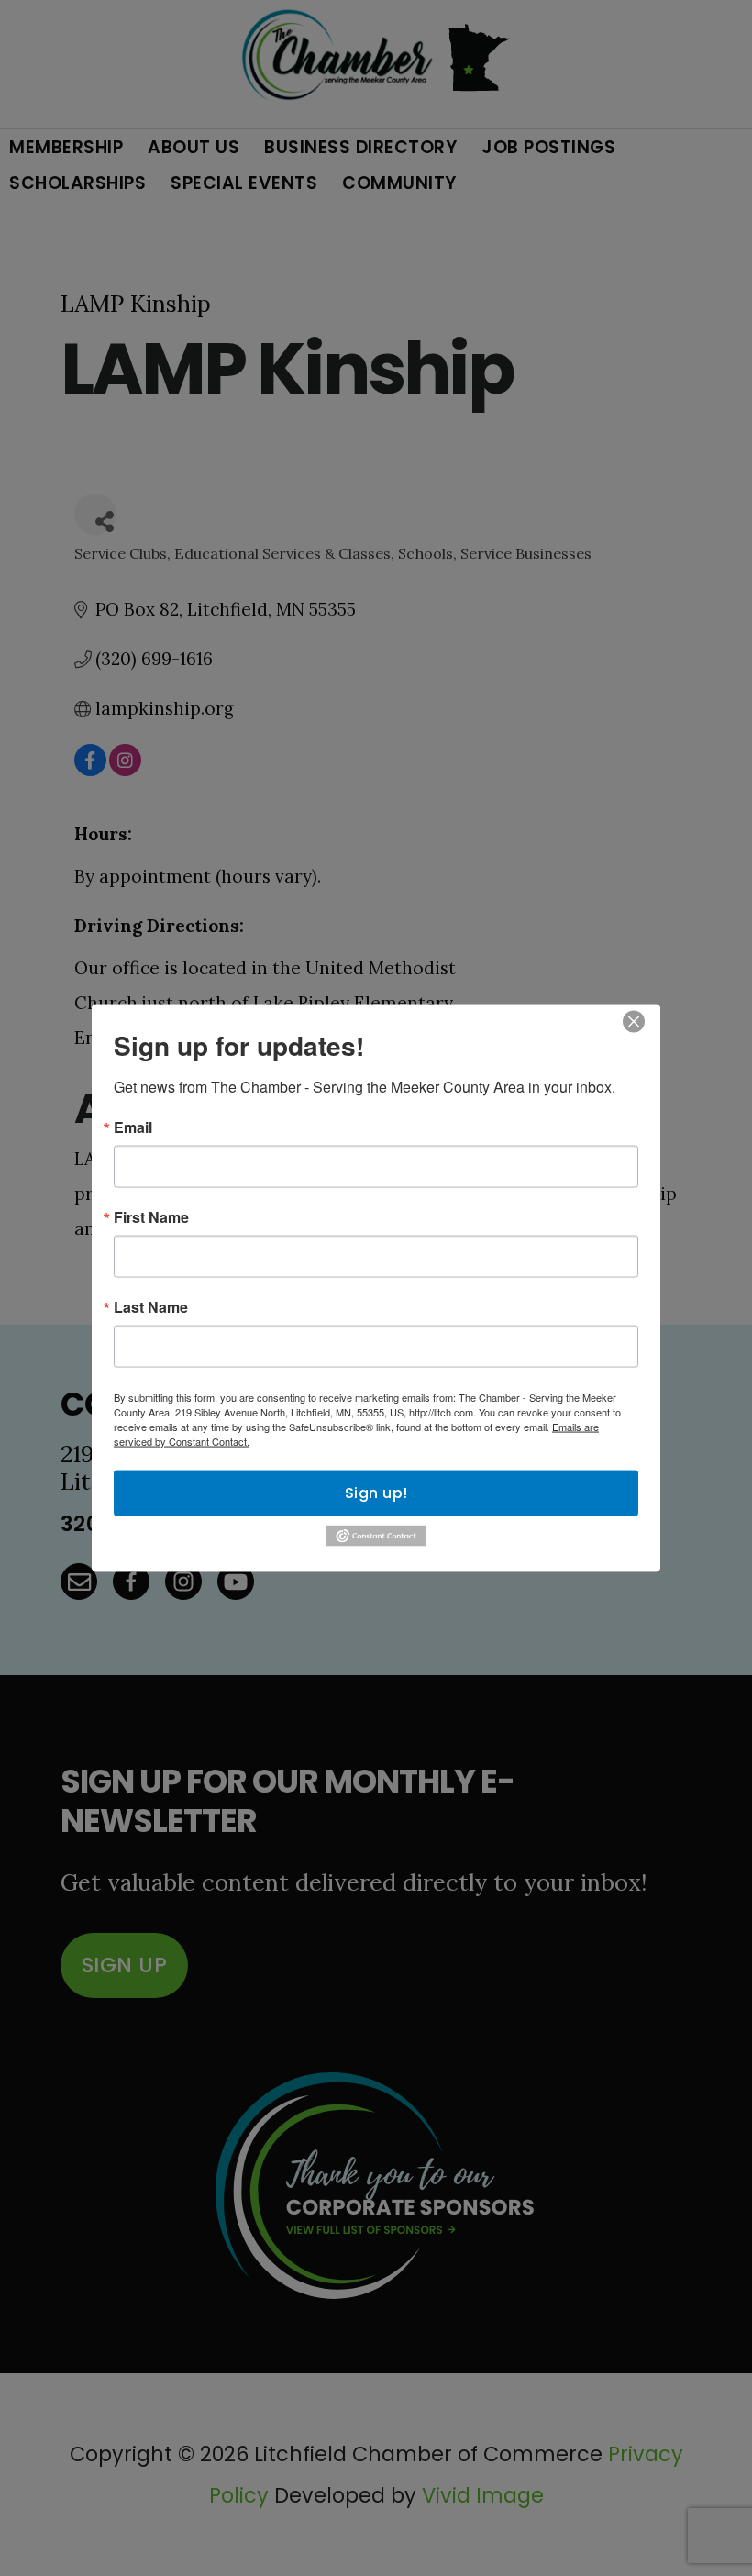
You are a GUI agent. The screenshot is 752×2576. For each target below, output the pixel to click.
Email (133, 1127)
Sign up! (376, 1493)
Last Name (151, 1307)
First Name (151, 1217)
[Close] (634, 1022)
